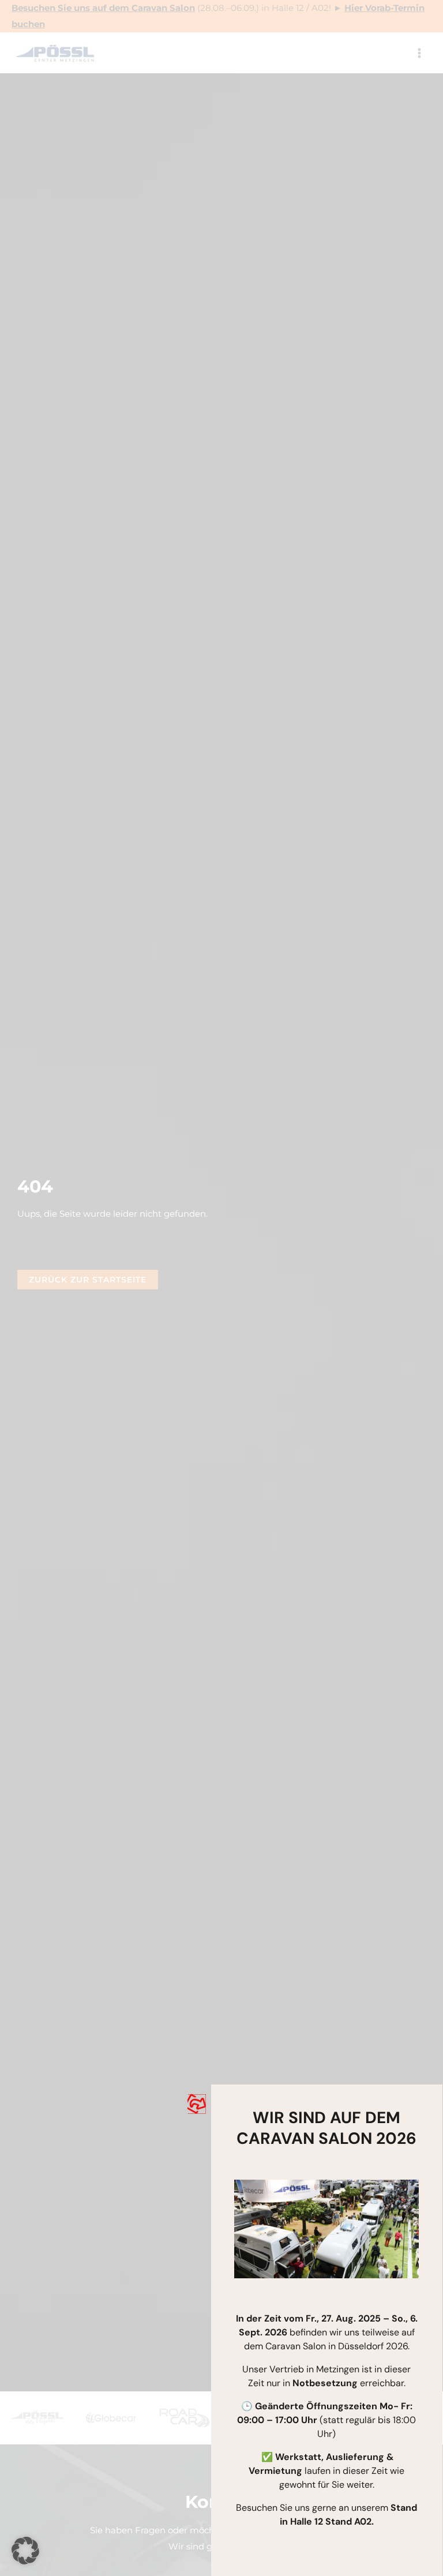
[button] (25, 2551)
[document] (221, 1288)
